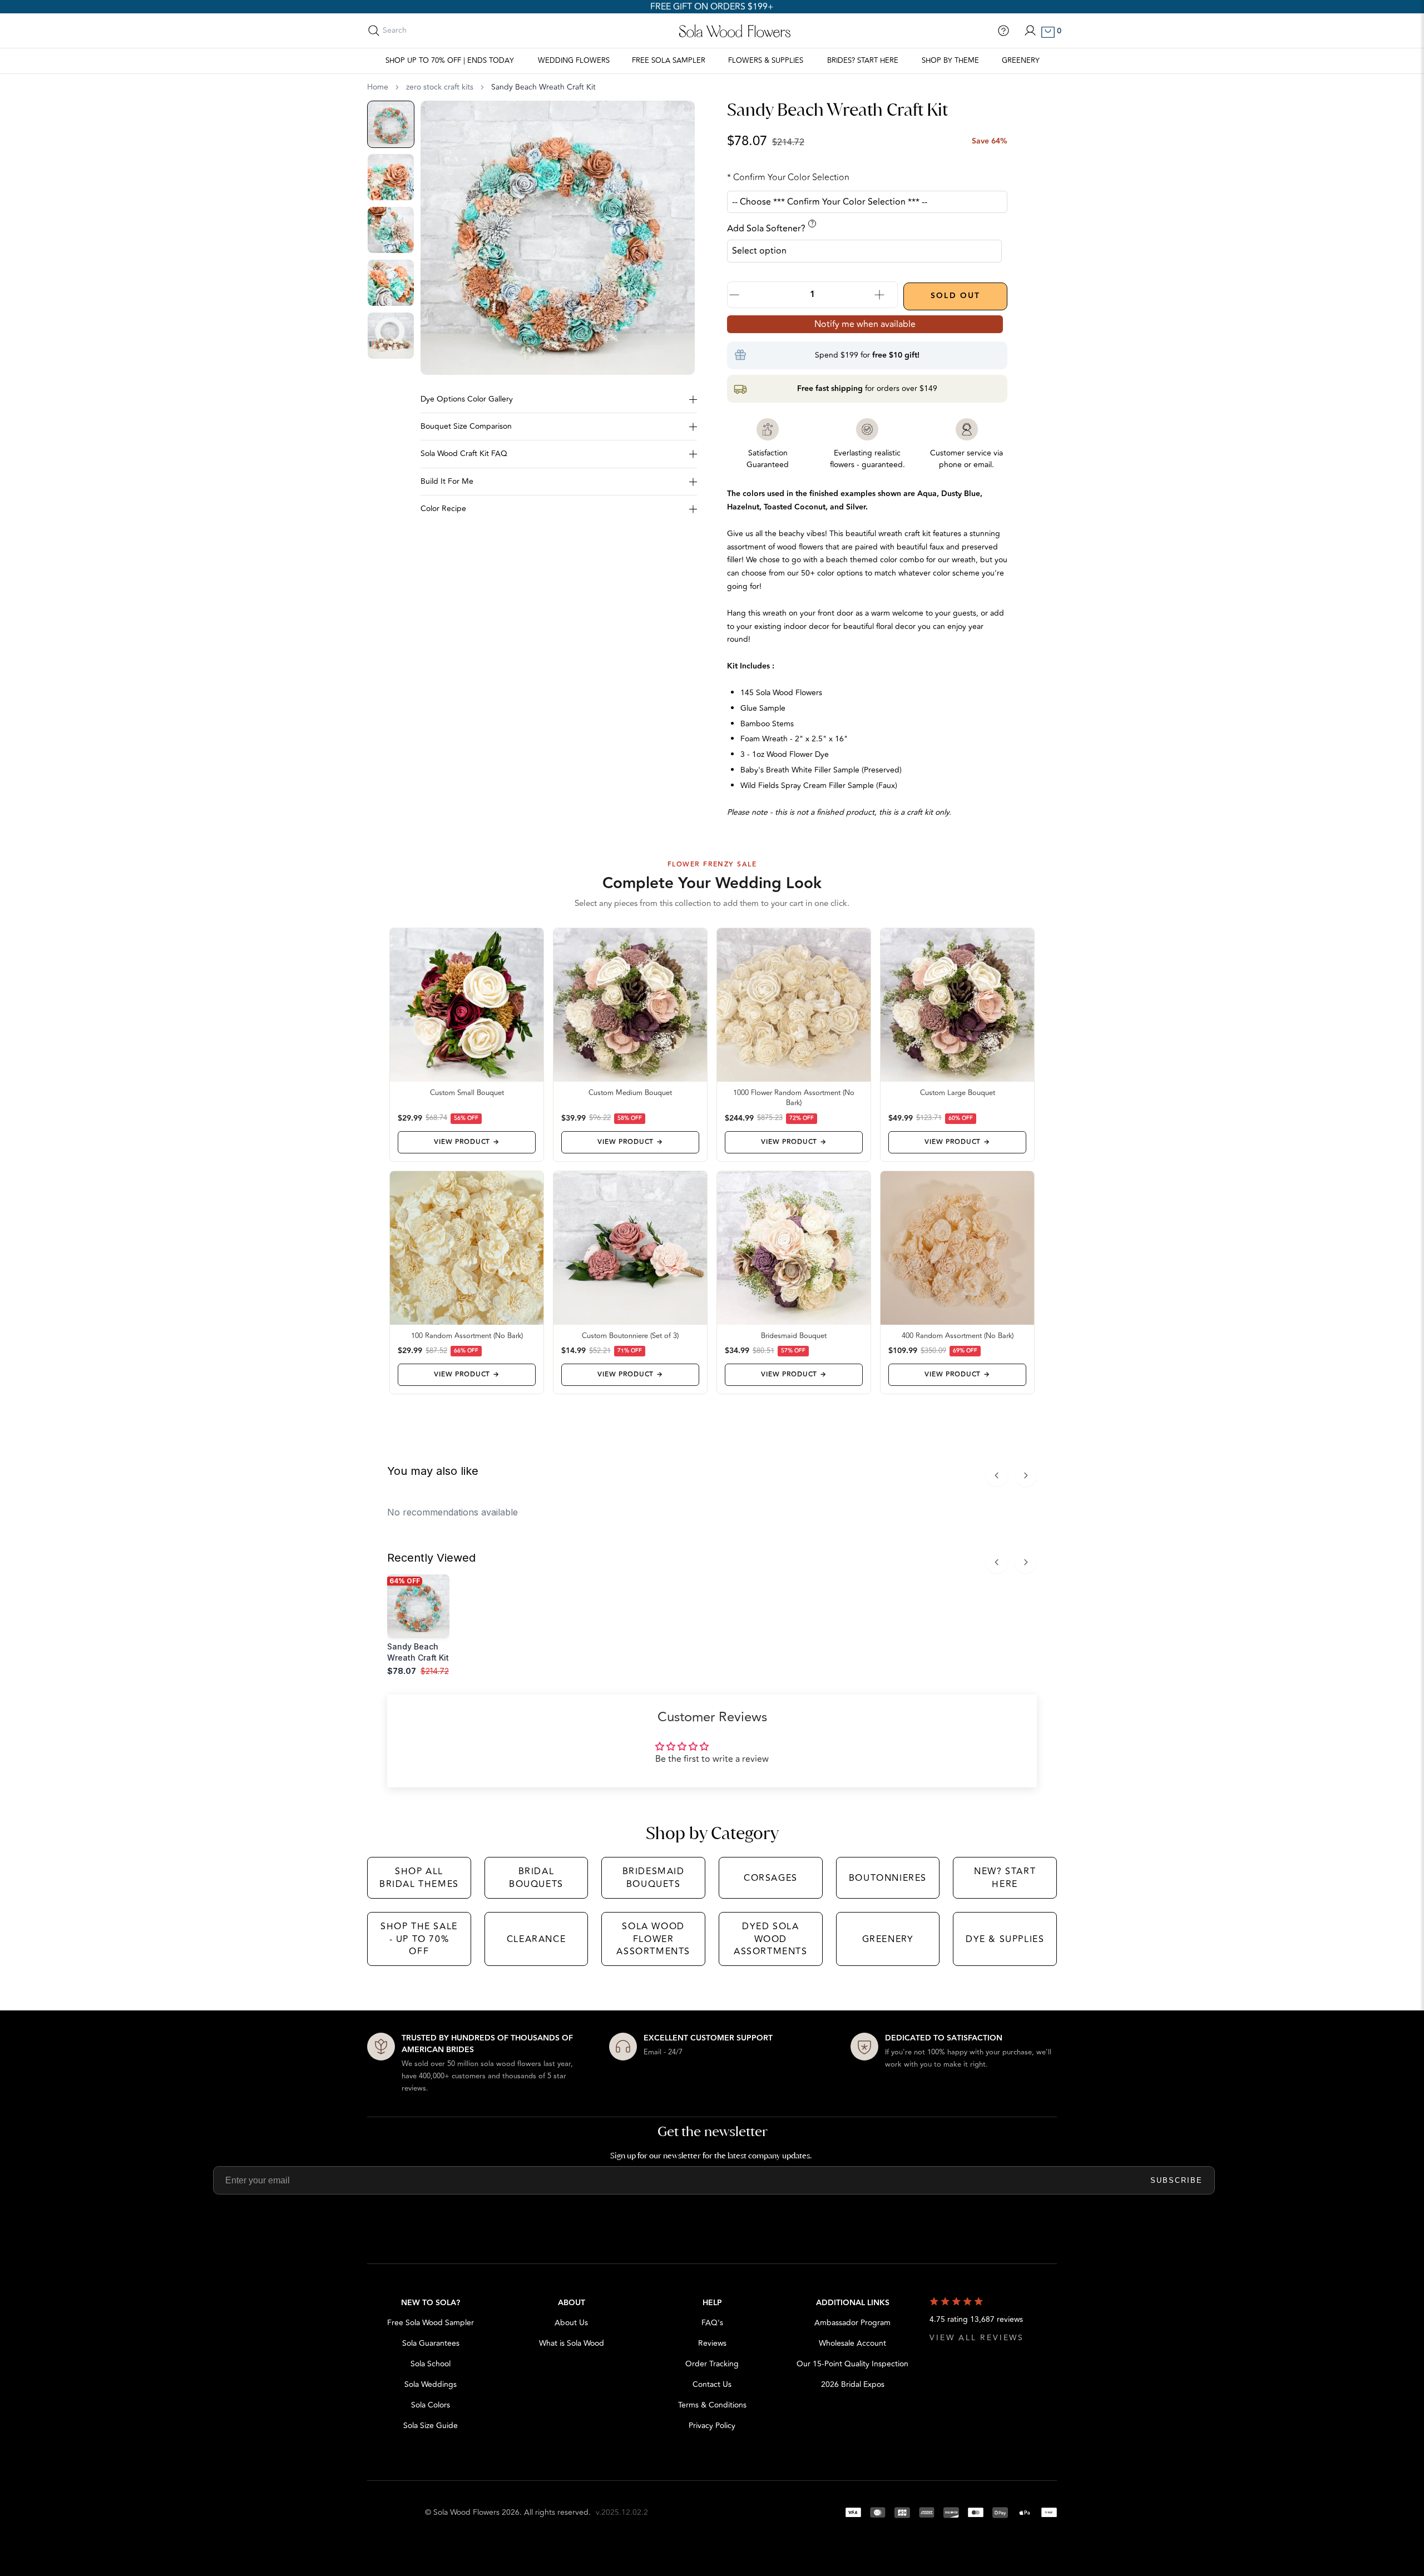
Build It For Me (447, 481)
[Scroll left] (997, 1475)
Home (378, 87)
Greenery (1021, 61)
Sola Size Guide (431, 2426)
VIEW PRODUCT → (466, 1142)
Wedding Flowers (574, 61)
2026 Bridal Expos (853, 2384)
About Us (571, 2323)
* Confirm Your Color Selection (788, 177)
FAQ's (712, 2323)
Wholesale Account (852, 2343)
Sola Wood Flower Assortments (653, 1939)
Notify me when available (865, 324)
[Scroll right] (1026, 1475)
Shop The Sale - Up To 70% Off (419, 1939)
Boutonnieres (888, 1878)
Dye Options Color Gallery (467, 399)
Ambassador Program (852, 2323)
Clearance (536, 1939)
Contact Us (712, 2384)
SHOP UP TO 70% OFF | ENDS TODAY (450, 61)
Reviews (712, 2343)
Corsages (771, 1878)
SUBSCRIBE (1176, 2180)
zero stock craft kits (440, 87)
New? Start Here (1005, 1877)
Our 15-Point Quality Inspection (852, 2364)
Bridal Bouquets (536, 1877)
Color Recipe (443, 509)
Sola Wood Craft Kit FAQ (464, 454)
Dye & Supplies (1005, 1939)
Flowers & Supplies (766, 61)
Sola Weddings (431, 2384)
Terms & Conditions (712, 2405)
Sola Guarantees (431, 2343)
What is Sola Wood (572, 2343)
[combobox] (432, 31)
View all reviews (977, 2338)
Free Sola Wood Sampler (431, 2323)
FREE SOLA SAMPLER (669, 61)
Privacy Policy (712, 2426)
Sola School (431, 2364)
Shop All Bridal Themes (419, 1877)
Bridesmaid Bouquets (654, 1877)
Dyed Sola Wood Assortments (771, 1939)
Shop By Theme (950, 61)
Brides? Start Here (863, 61)
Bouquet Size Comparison (466, 426)
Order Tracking (712, 2364)
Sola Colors (431, 2405)
